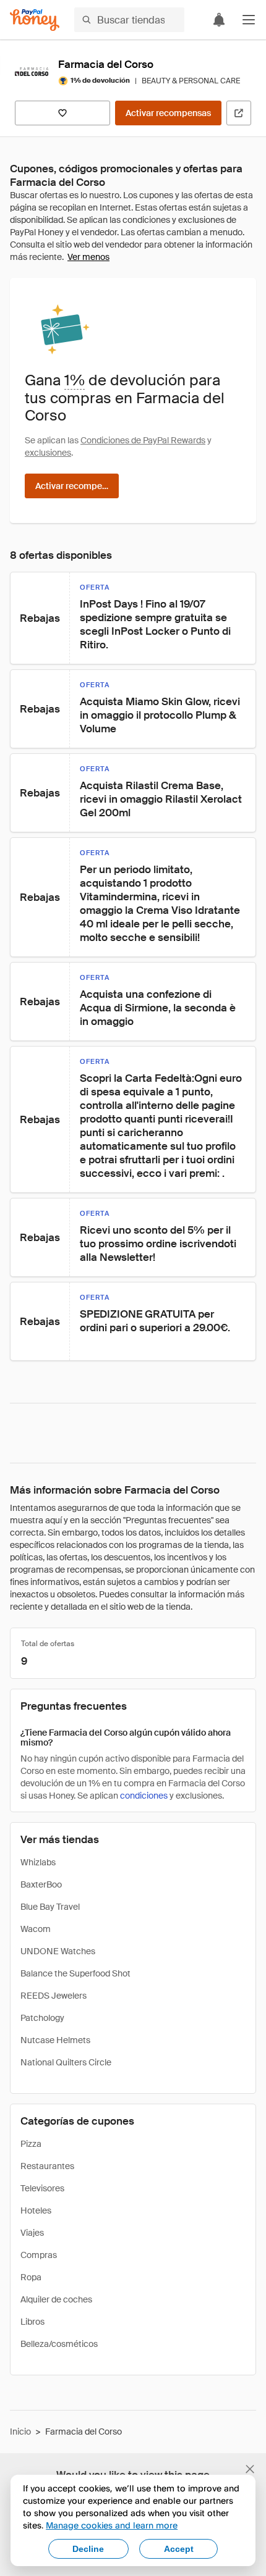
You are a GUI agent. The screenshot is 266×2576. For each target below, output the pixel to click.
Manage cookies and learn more (112, 2525)
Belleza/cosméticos (59, 2344)
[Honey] (35, 20)
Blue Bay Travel (50, 1907)
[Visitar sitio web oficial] (239, 113)
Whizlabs (38, 1862)
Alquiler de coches (56, 2299)
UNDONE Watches (58, 1951)
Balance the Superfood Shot (75, 1973)
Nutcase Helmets (55, 2040)
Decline (88, 2549)
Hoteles (36, 2210)
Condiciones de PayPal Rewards (143, 440)
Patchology (42, 2018)
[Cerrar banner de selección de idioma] (250, 2469)
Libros (32, 2322)
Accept (179, 2549)
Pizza (31, 2144)
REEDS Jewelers (54, 1996)
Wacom (36, 1929)
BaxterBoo (41, 1884)
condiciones (144, 1796)
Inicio (20, 2432)
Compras (39, 2255)
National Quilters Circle (66, 2062)
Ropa (31, 2277)
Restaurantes (47, 2166)
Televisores (42, 2188)
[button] (249, 20)
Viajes (32, 2233)
